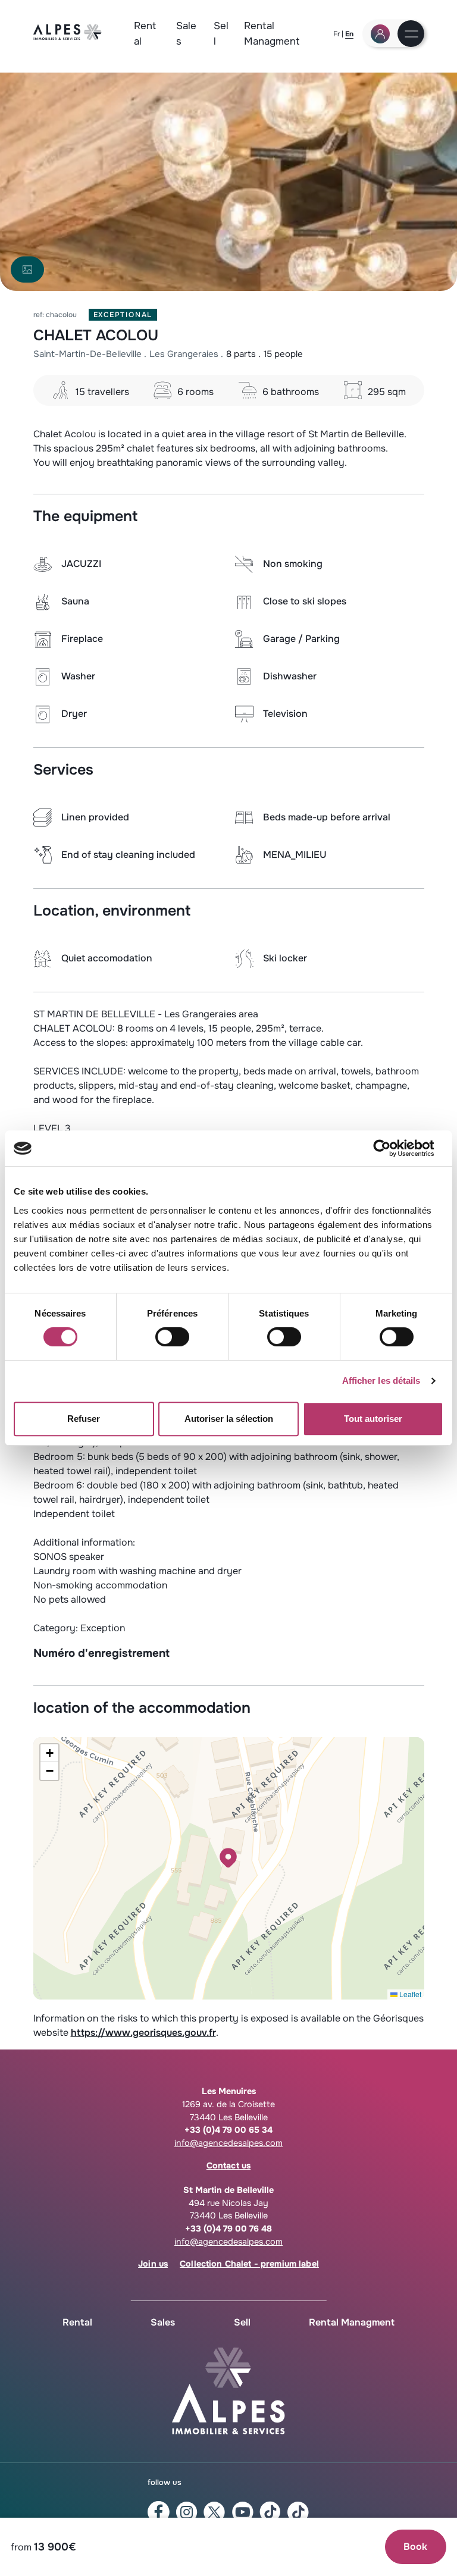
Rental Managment (272, 33)
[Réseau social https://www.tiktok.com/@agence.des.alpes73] (298, 2512)
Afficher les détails (381, 1381)
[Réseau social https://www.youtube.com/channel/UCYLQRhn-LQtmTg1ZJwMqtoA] (242, 2512)
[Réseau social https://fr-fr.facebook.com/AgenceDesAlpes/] (159, 2512)
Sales (186, 33)
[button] (228, 1858)
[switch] (172, 1337)
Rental (145, 33)
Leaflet (409, 1994)
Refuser (84, 1419)
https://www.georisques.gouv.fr (143, 2033)
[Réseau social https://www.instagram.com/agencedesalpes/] (187, 2512)
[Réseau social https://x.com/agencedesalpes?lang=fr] (215, 2512)
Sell (221, 33)
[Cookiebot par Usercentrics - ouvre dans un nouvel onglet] (391, 1148)
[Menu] (411, 35)
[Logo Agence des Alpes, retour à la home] (68, 37)
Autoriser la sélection (229, 1419)
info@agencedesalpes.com (228, 2143)
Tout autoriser (373, 1419)
